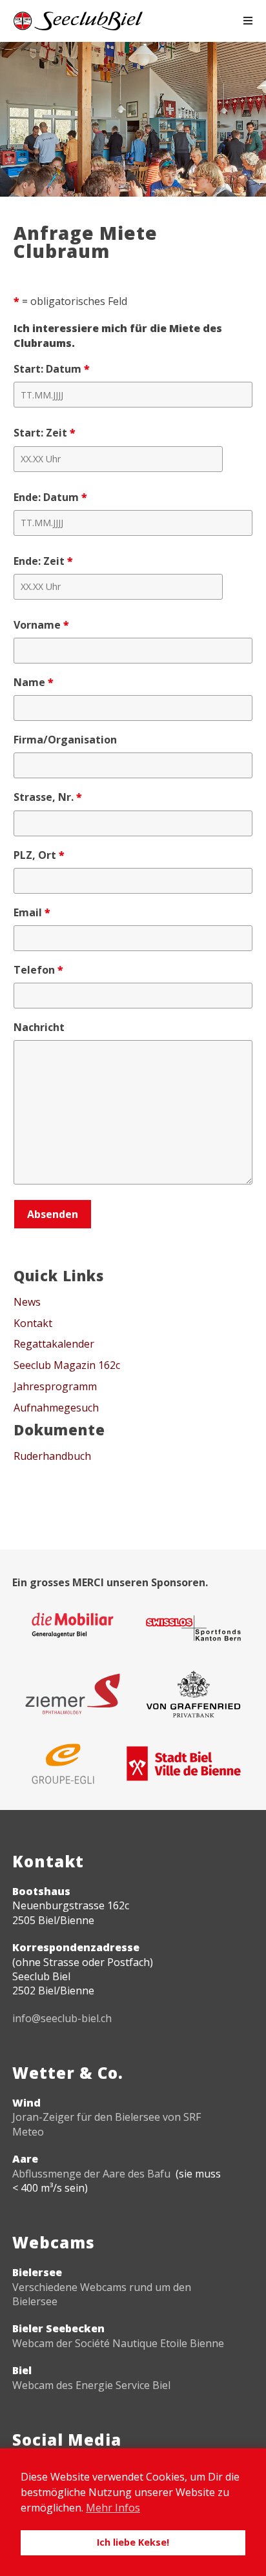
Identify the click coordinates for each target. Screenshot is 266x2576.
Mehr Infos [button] (113, 2508)
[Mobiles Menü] (248, 21)
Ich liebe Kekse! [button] (133, 2542)
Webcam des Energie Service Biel (91, 2385)
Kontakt (33, 1323)
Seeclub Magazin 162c (67, 1365)
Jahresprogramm (55, 1386)
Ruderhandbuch (52, 1456)
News (27, 1302)
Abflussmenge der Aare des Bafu (91, 2174)
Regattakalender (54, 1344)
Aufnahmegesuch (56, 1408)
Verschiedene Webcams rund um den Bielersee (102, 2294)
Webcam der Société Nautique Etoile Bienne (118, 2343)
